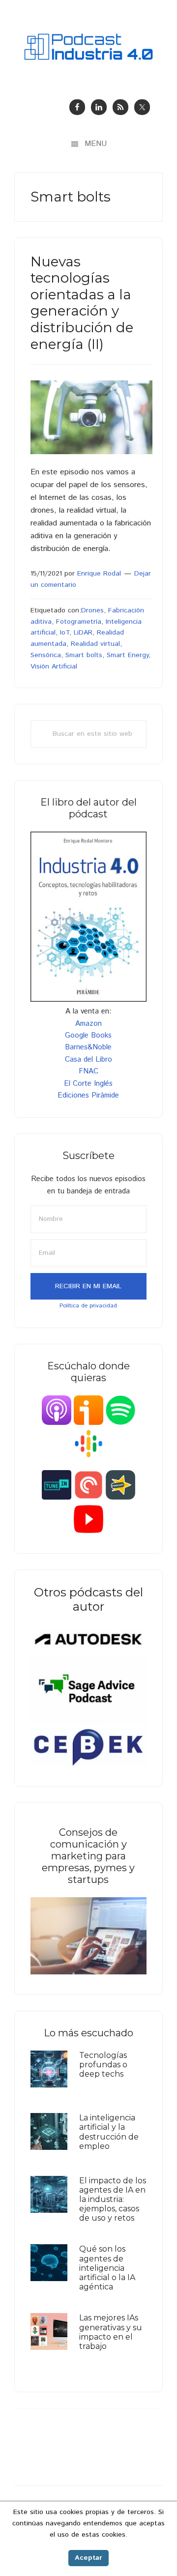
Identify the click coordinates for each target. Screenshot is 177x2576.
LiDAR (83, 633)
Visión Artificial (54, 666)
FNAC (88, 1071)
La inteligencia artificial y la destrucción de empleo (109, 2132)
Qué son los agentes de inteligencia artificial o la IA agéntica (107, 2268)
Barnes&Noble (88, 1047)
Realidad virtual (95, 644)
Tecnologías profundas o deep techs (103, 2065)
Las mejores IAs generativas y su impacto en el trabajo (111, 2332)
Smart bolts (84, 655)
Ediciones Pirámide (88, 1095)
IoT (65, 633)
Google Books (88, 1035)
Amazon (88, 1024)
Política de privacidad (88, 1306)
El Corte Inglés (88, 1084)
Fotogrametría (79, 622)
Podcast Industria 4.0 (88, 47)
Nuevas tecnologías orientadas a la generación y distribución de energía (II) (82, 303)
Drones (92, 610)
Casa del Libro (88, 1059)
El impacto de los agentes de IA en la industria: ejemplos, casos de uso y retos (113, 2200)
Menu (96, 144)
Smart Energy (128, 655)
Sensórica (46, 655)
